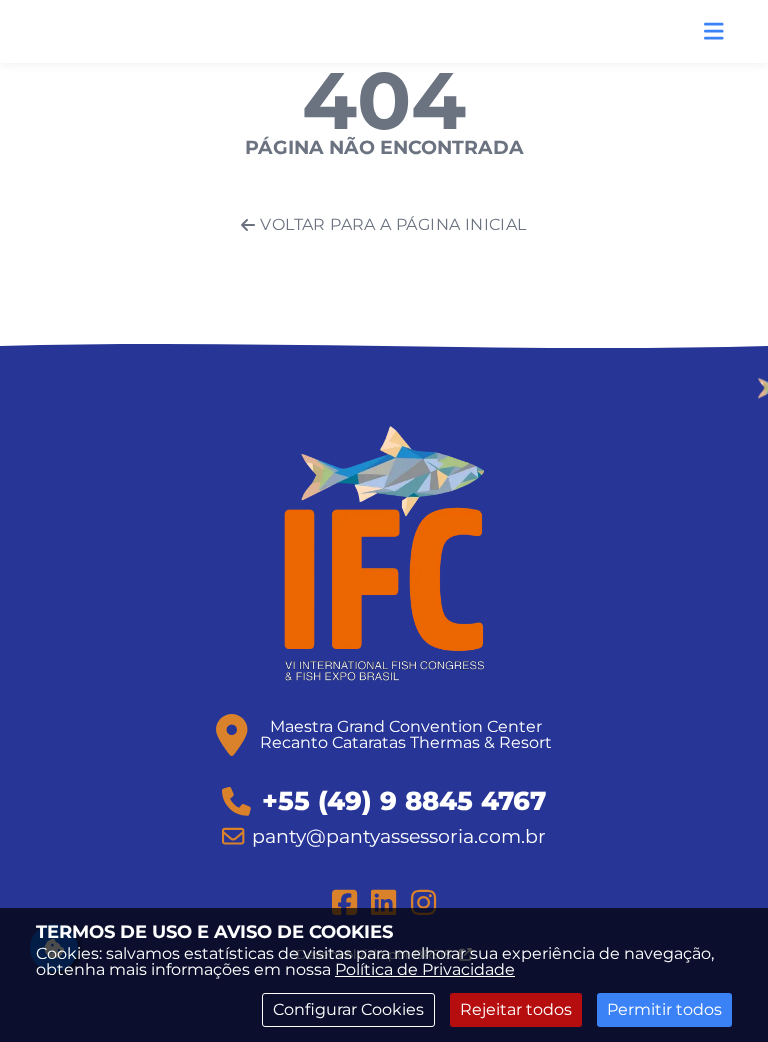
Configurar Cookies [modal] (348, 1009)
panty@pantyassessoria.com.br (399, 836)
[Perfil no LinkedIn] (383, 902)
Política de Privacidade (425, 969)
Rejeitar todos (516, 1009)
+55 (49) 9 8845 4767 (404, 801)
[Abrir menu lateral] (714, 31)
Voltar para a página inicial (393, 225)
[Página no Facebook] (344, 902)
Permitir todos (664, 1009)
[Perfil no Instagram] (423, 902)
